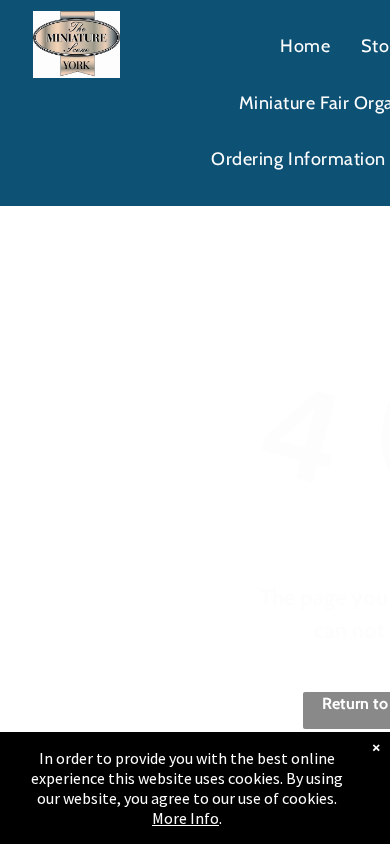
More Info (185, 818)
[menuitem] (305, 47)
